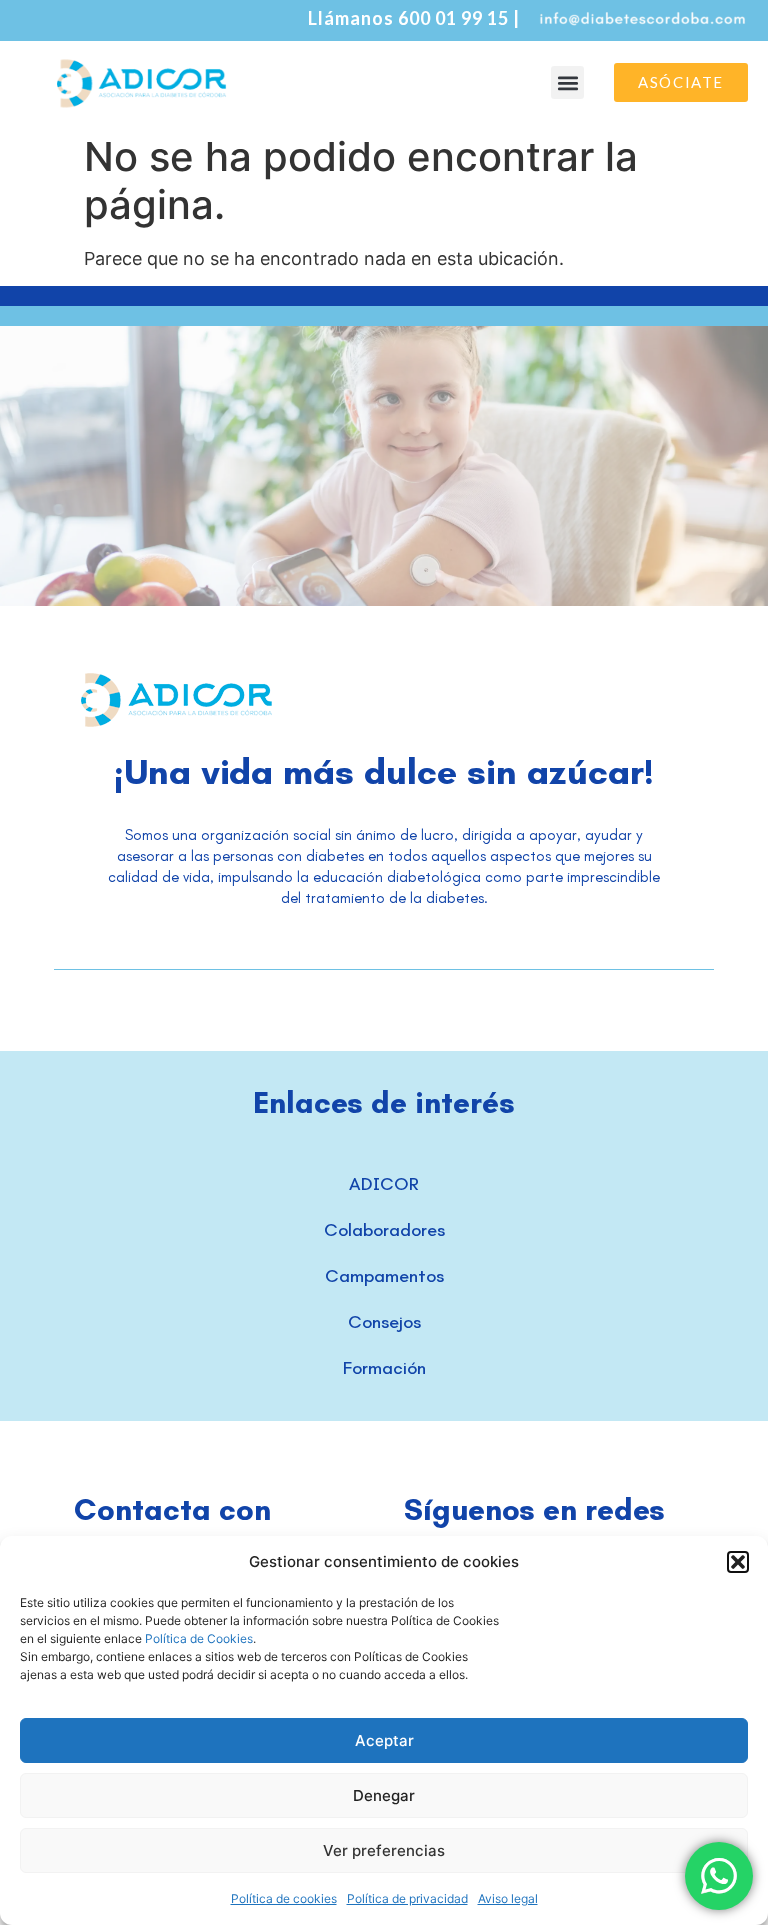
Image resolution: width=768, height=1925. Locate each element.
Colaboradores (384, 1230)
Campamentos (384, 1276)
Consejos (384, 1322)
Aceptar (384, 1740)
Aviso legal (508, 1898)
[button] (738, 1562)
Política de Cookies (199, 1638)
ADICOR (384, 1184)
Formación (384, 1368)
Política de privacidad (407, 1898)
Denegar (384, 1795)
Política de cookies (284, 1898)
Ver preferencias (384, 1850)
